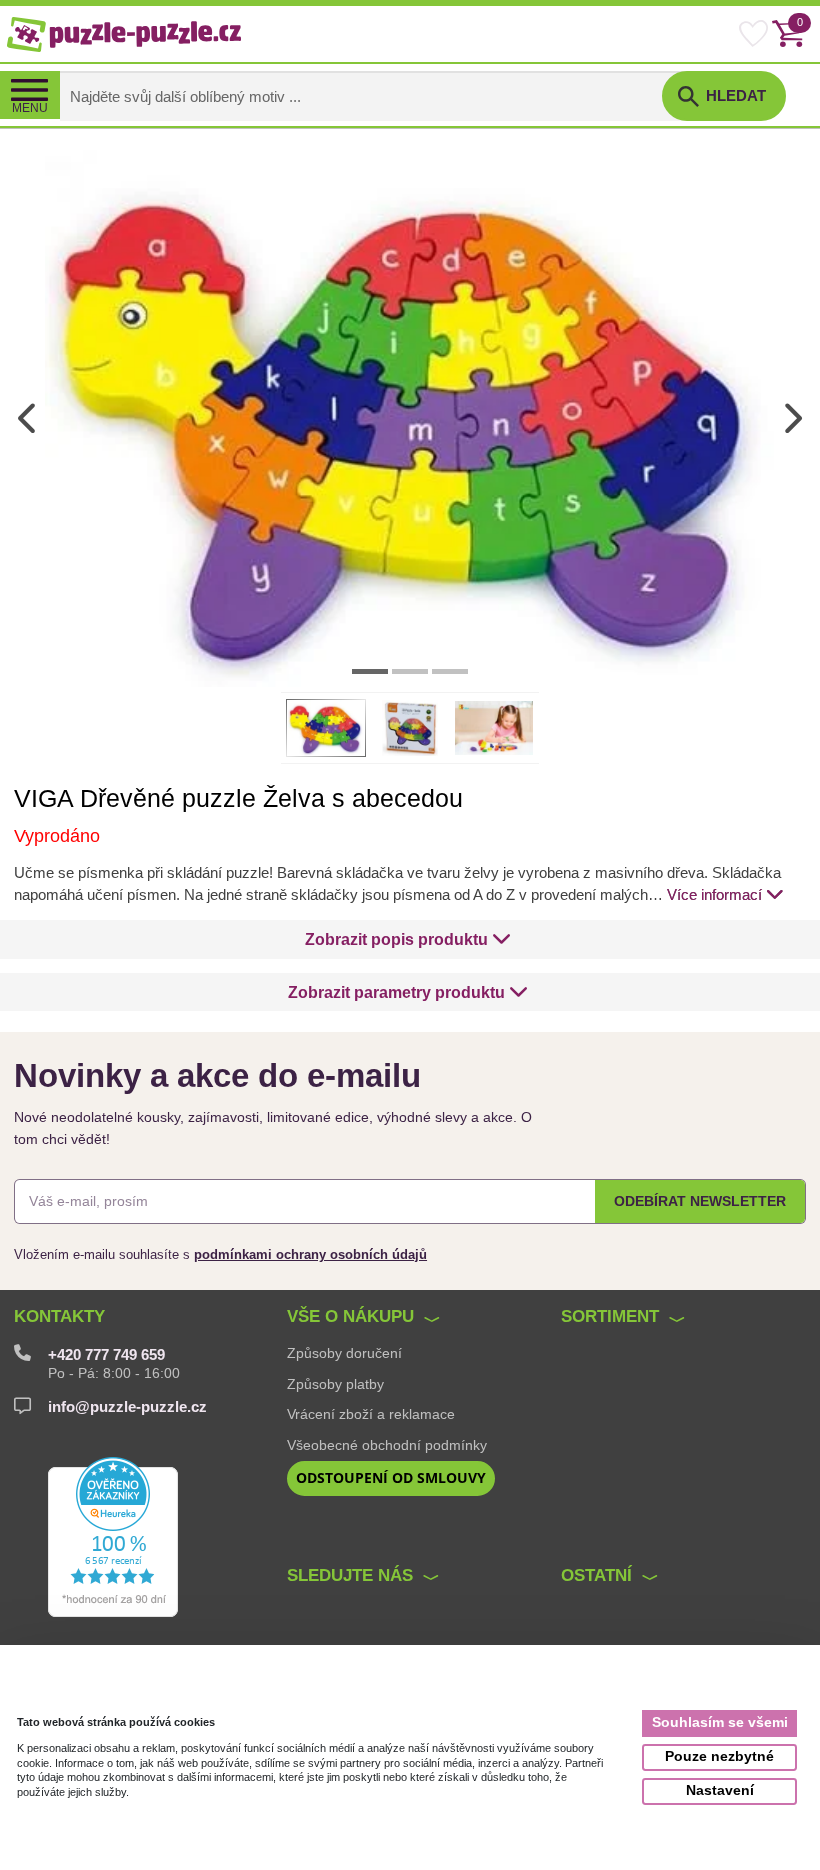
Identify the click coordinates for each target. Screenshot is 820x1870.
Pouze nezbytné (719, 1756)
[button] (408, 939)
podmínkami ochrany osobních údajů (310, 1254)
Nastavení (720, 1790)
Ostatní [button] (596, 1575)
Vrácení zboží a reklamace (371, 1414)
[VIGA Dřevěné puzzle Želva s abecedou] (410, 417)
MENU (30, 108)
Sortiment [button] (610, 1316)
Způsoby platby (335, 1384)
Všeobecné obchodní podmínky (387, 1445)
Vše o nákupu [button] (350, 1316)
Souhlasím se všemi (720, 1722)
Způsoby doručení (344, 1353)
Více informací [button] (714, 895)
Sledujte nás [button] (350, 1575)
